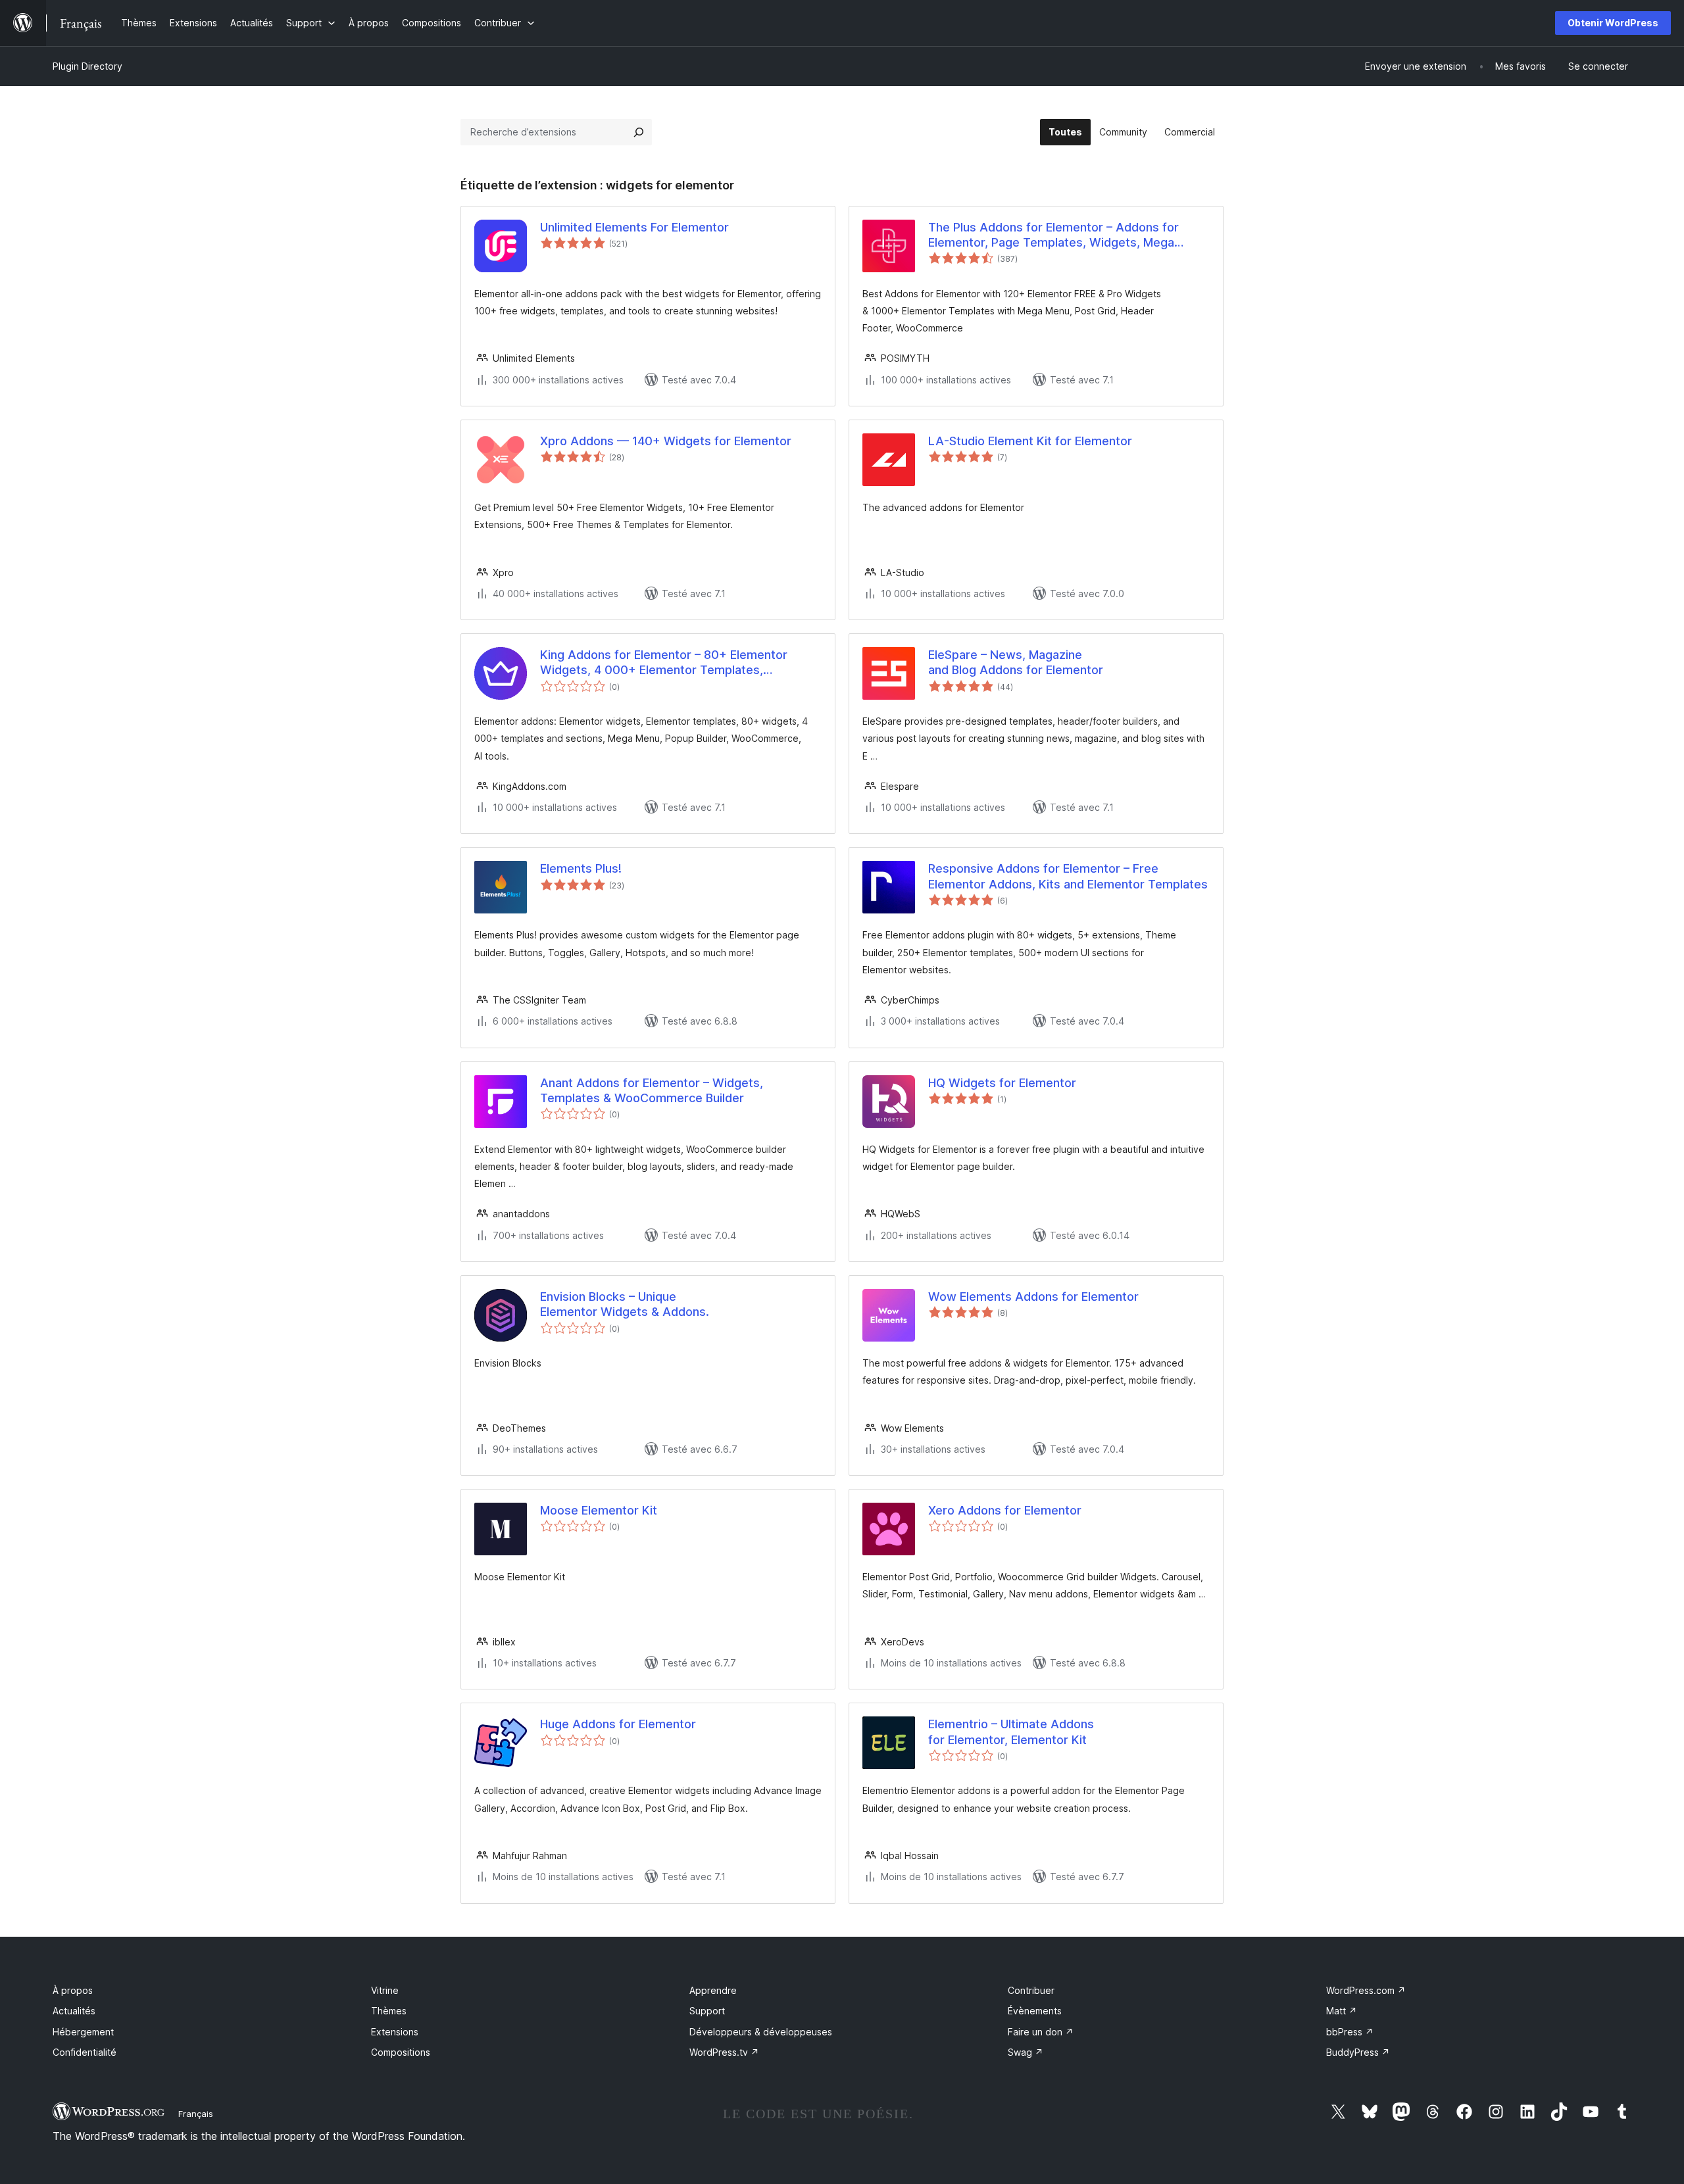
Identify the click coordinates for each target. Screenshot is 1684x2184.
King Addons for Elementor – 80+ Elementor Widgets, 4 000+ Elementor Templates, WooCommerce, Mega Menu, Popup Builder (664, 663)
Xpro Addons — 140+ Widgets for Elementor (666, 441)
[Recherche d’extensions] (639, 132)
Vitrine (385, 1990)
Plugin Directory (87, 66)
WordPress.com (1366, 1990)
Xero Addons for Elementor (1005, 1510)
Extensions (395, 2032)
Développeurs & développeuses (761, 2032)
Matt (1342, 2011)
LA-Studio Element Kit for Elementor (1030, 441)
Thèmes (389, 2011)
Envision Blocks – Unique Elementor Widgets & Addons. (625, 1304)
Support (707, 2011)
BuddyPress (1358, 2052)
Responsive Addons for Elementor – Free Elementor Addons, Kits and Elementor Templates (1068, 876)
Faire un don (1041, 2032)
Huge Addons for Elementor (618, 1724)
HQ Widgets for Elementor (1002, 1083)
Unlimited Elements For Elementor (634, 227)
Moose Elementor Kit (599, 1510)
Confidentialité (85, 2052)
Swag (1026, 2052)
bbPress (1350, 2032)
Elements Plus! (581, 868)
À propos (73, 1990)
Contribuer (1031, 1990)
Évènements (1035, 2011)
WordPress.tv (724, 2052)
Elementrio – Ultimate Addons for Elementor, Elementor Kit (1011, 1732)
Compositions (401, 2052)
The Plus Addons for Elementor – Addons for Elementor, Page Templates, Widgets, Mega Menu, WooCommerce (1053, 235)
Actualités (74, 2011)
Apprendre (713, 1990)
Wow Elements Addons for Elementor (1033, 1297)
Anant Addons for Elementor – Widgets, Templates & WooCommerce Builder (652, 1090)
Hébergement (83, 2032)
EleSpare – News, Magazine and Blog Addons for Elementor (1016, 662)
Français (196, 2114)
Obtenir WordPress (1613, 23)
